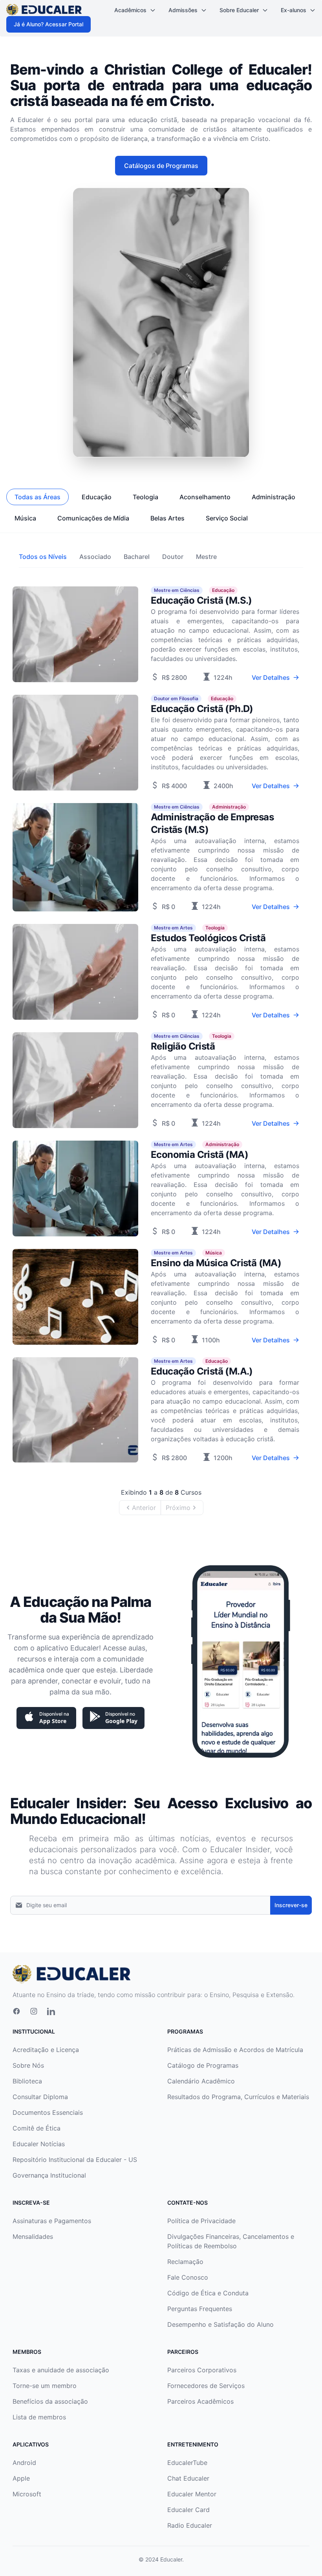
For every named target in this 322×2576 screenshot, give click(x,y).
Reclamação (185, 2262)
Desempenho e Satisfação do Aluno (220, 2324)
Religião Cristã (183, 1046)
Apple (21, 2478)
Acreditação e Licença (46, 2050)
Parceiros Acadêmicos (200, 2401)
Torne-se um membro (45, 2386)
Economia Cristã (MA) (199, 1155)
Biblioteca (27, 2081)
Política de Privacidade (201, 2221)
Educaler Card (188, 2510)
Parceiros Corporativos (202, 2370)
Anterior (144, 1508)
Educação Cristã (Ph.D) (202, 709)
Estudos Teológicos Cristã (208, 938)
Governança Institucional (49, 2175)
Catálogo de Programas (203, 2065)
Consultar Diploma (40, 2097)
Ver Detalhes (271, 677)
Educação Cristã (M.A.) (202, 1371)
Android (24, 2463)
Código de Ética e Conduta (208, 2293)
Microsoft (27, 2494)
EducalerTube (187, 2463)
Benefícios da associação (50, 2401)
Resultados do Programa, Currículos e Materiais (238, 2097)
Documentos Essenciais (48, 2112)
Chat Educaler (188, 2478)
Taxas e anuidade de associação (61, 2370)
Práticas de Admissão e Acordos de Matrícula (235, 2050)
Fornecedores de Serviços (206, 2386)
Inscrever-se (291, 1905)
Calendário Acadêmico (201, 2081)
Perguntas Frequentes (200, 2309)
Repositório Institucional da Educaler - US (75, 2160)
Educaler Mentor (192, 2494)
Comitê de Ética (37, 2128)
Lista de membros (39, 2417)
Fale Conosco (188, 2277)
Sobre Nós (28, 2065)
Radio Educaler (190, 2525)
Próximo (178, 1508)
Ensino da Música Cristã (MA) (216, 1263)
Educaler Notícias (39, 2144)
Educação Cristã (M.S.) (201, 600)
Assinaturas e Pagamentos (52, 2221)
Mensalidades (33, 2236)
